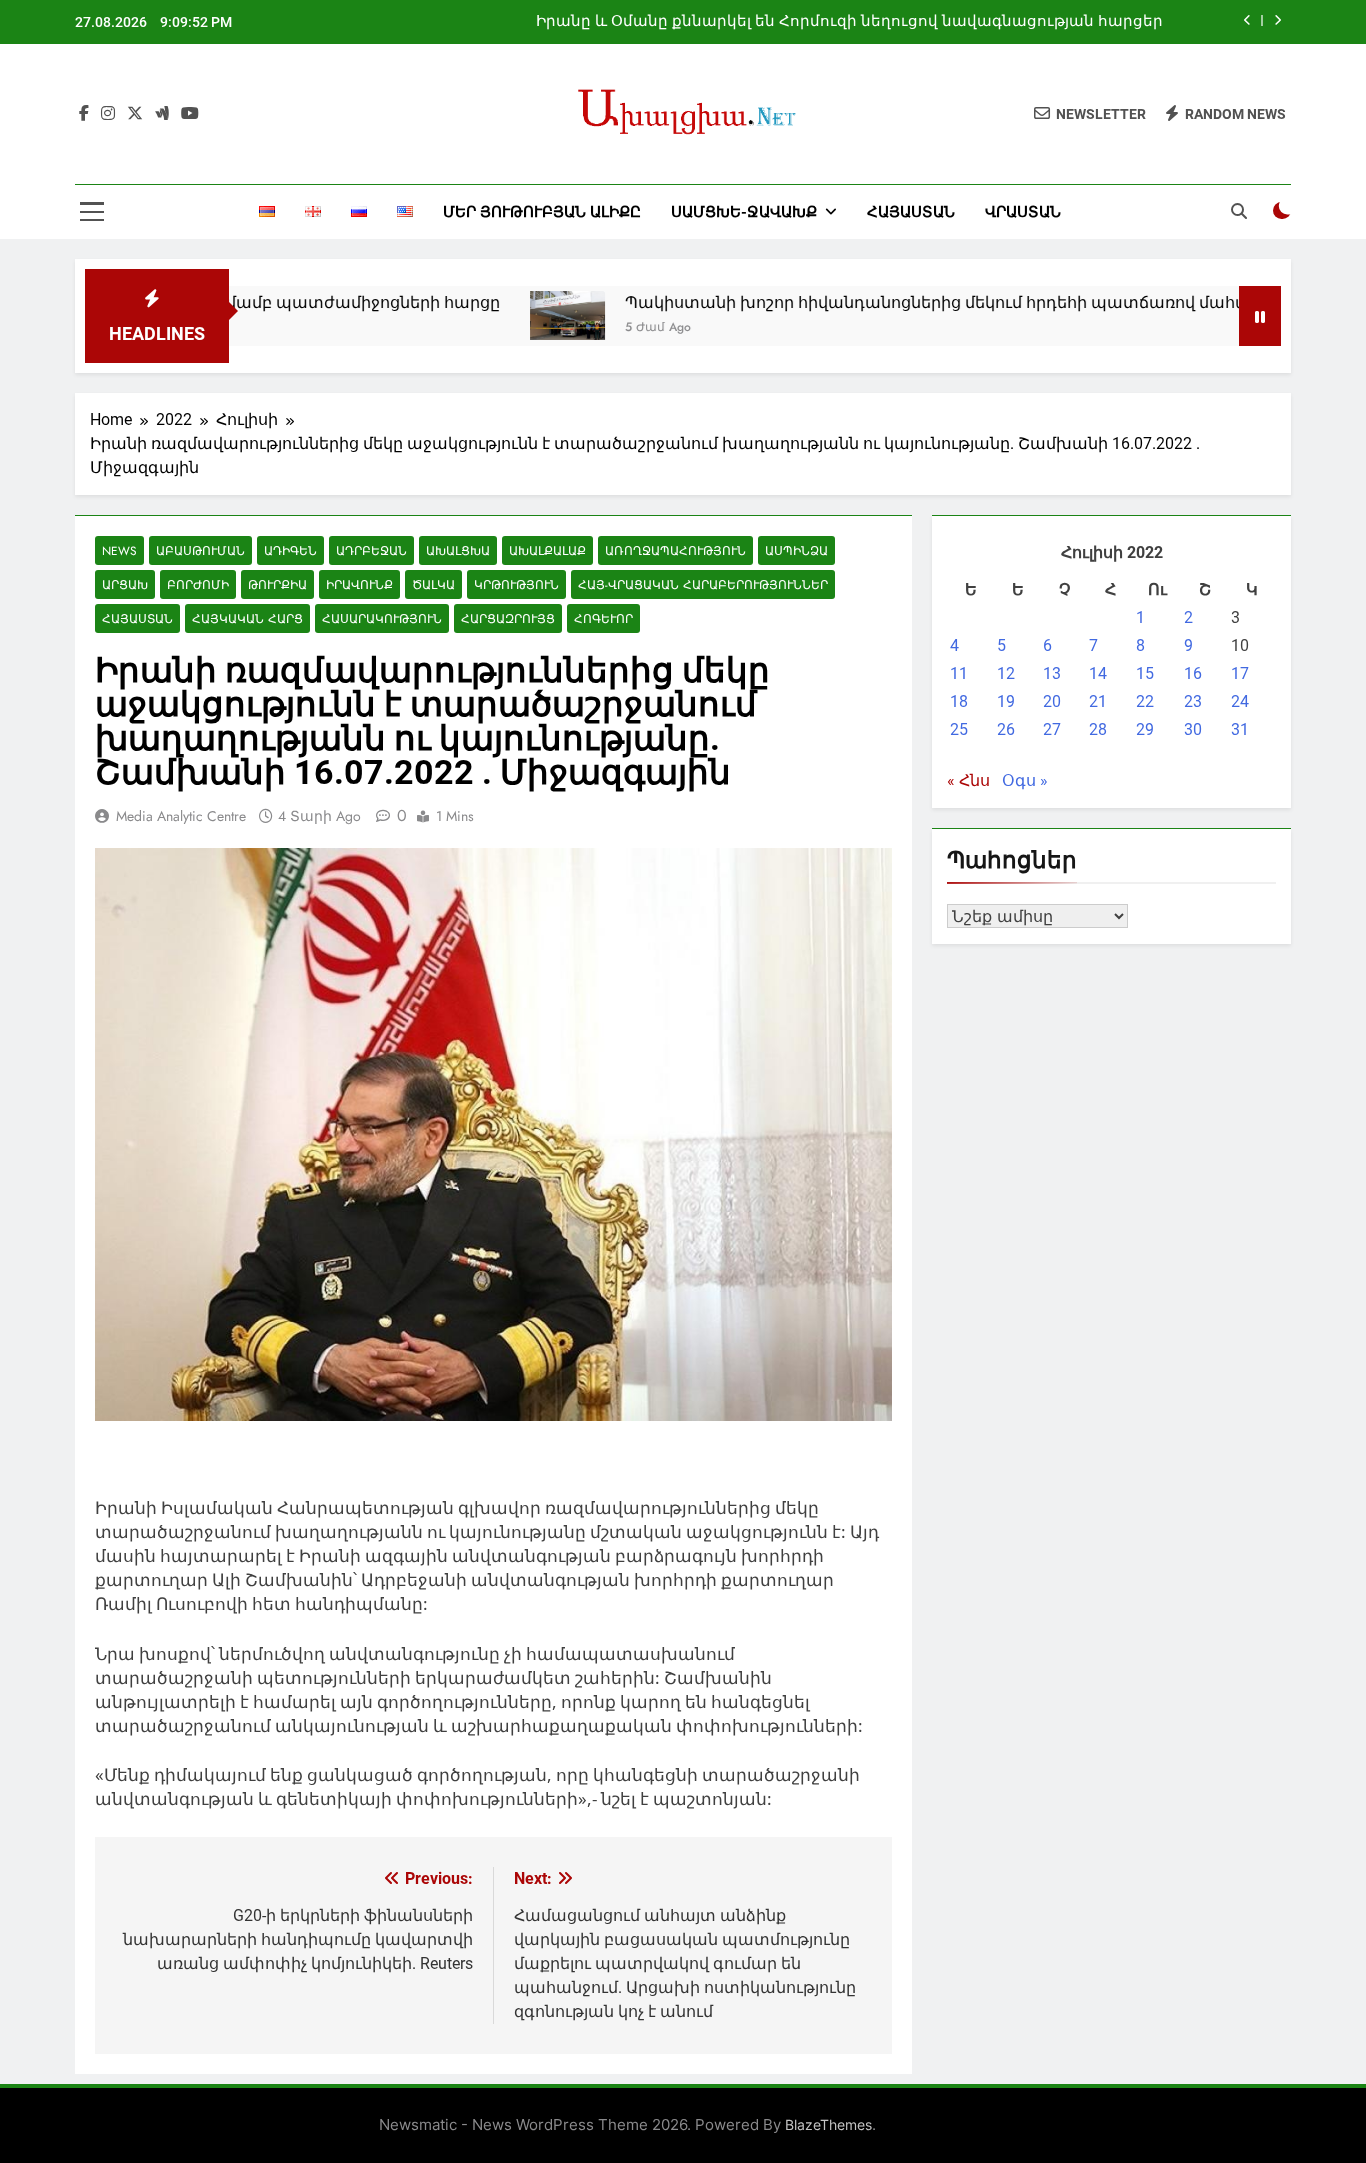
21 (1098, 701)
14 (1098, 673)
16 (1193, 673)
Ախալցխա (458, 550)
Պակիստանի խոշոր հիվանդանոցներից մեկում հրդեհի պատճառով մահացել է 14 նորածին (937, 302)
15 (1145, 673)
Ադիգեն (290, 550)
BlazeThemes (828, 2124)
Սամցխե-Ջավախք (744, 212)
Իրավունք (359, 584)
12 (1006, 673)
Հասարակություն (382, 618)
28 (1098, 729)
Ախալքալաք (547, 550)
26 (1006, 729)
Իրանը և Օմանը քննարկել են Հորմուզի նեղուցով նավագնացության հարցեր (849, 22)
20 (1052, 701)
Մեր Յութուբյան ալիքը (542, 212)
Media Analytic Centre (181, 816)
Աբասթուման (200, 550)
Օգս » (1025, 780)
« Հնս (968, 780)
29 (1145, 729)
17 (1240, 673)
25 (959, 729)
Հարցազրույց (508, 618)
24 (1240, 701)
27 (1052, 729)
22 (1145, 701)
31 (1240, 729)
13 (1052, 673)
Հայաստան (911, 212)
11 (959, 673)
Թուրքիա (277, 584)
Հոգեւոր (603, 618)
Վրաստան (1023, 212)
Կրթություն (516, 584)
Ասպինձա (796, 550)
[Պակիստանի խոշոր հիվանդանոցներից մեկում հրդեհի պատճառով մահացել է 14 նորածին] (497, 315)
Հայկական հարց (247, 618)
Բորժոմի (198, 584)
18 (959, 701)
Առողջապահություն (675, 550)
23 (1193, 701)
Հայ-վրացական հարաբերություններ (703, 584)
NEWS (119, 550)
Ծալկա (433, 584)
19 (1006, 701)
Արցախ (125, 584)
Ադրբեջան (371, 550)
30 (1193, 729)
